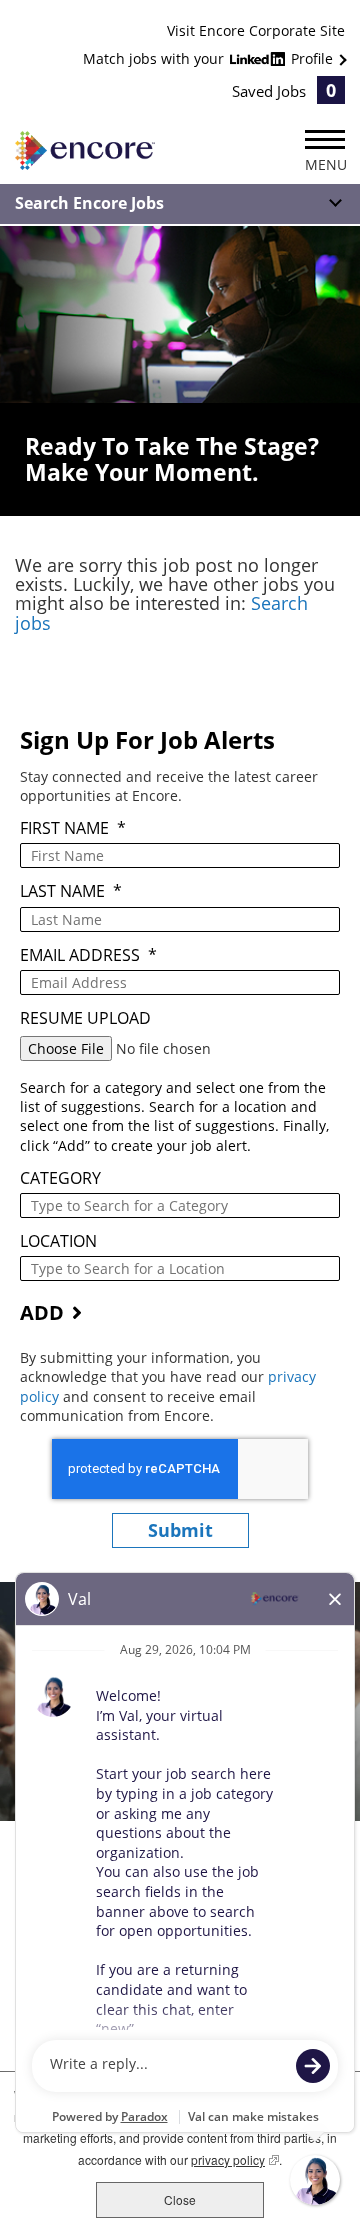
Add (42, 1312)
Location (58, 1241)
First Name (73, 828)
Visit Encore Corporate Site (256, 30)
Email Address (88, 955)
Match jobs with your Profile (210, 58)
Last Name (71, 891)
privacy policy (235, 2159)
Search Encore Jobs (89, 203)
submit (180, 1530)
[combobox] (180, 1205)
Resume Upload (85, 1018)
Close (180, 2199)
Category (60, 1178)
